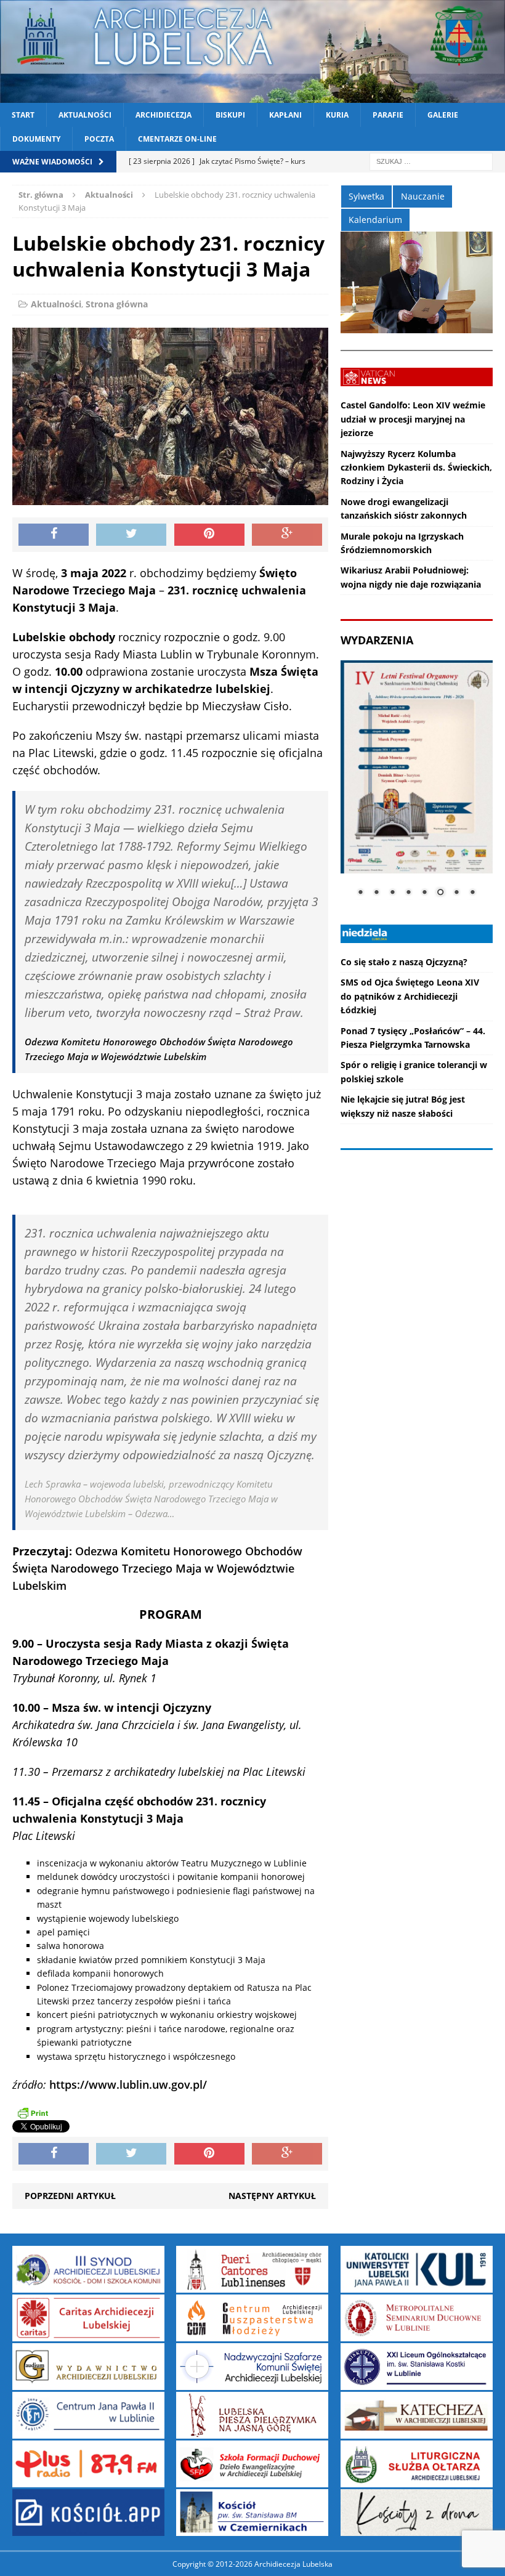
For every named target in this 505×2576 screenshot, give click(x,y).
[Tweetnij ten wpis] (131, 535)
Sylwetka (366, 196)
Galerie (443, 115)
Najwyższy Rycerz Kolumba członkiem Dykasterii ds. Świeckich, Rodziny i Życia (416, 468)
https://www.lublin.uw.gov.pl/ (128, 2084)
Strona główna (117, 304)
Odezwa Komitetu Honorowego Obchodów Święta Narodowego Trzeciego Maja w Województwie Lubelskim (157, 1568)
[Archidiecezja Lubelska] (252, 51)
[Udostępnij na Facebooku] (54, 535)
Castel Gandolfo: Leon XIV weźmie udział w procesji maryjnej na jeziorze (413, 419)
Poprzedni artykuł (70, 2196)
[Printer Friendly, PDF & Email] (33, 2113)
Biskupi (230, 115)
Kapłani (285, 115)
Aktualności (85, 115)
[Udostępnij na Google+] (287, 535)
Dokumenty (36, 139)
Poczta (99, 139)
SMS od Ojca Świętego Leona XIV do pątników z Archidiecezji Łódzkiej (410, 996)
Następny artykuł (272, 2196)
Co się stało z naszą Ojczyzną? (404, 962)
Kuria (337, 115)
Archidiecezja (164, 115)
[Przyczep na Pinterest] (209, 535)
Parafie (388, 115)
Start (23, 115)
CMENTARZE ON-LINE (177, 139)
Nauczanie (423, 196)
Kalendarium (375, 220)
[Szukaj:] (431, 161)
